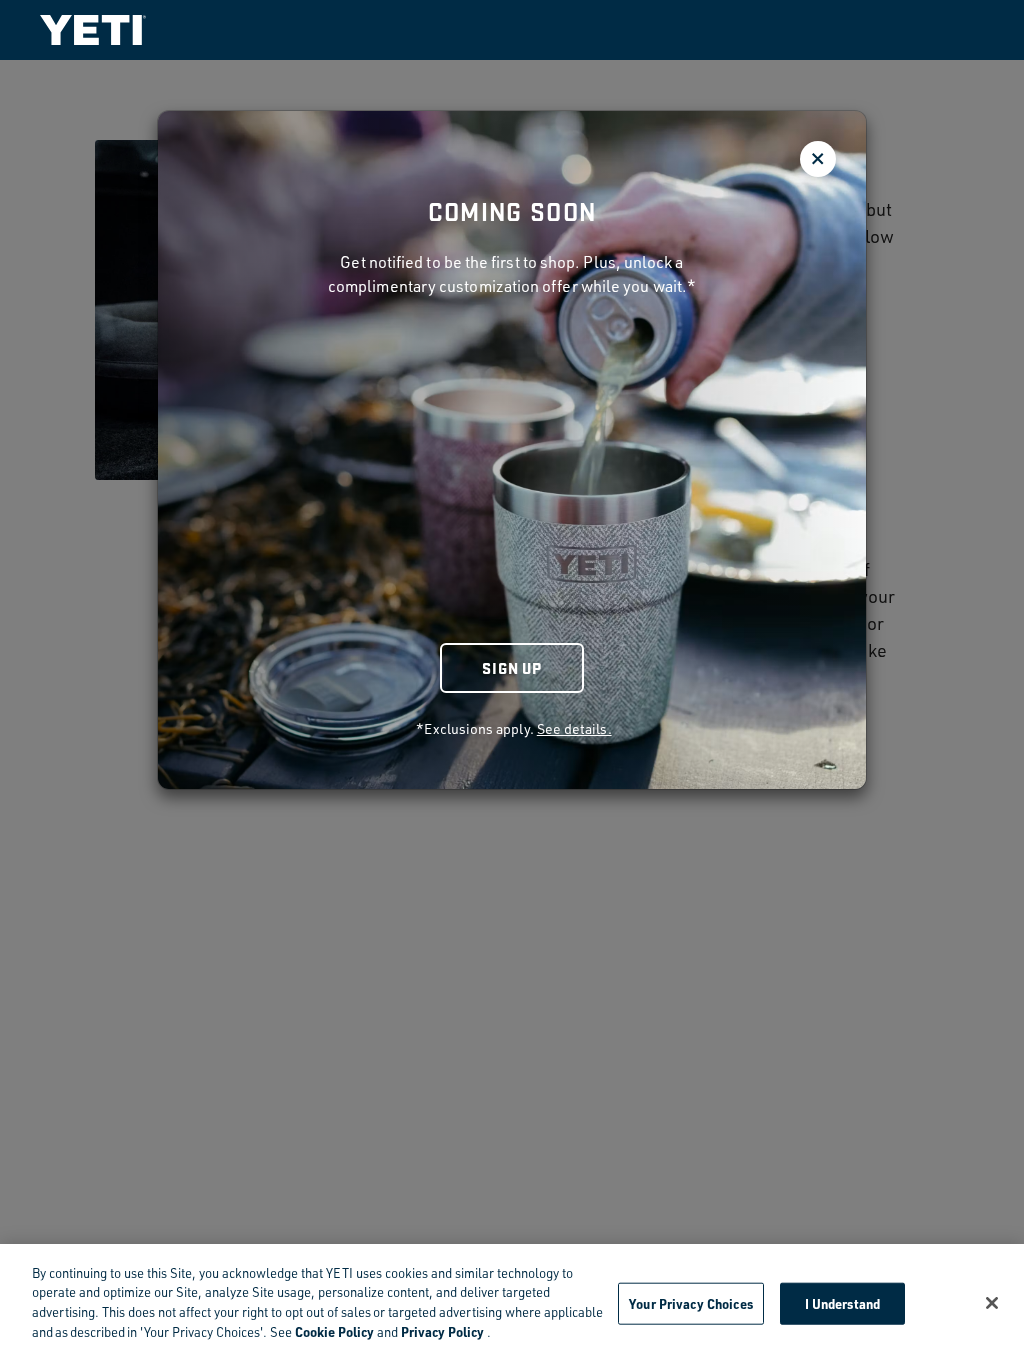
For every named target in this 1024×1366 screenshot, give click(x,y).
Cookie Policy (334, 1331)
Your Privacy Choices (691, 1303)
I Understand (843, 1303)
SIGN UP (512, 667)
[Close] (992, 1303)
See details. (574, 728)
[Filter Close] (818, 159)
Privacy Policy (442, 1331)
